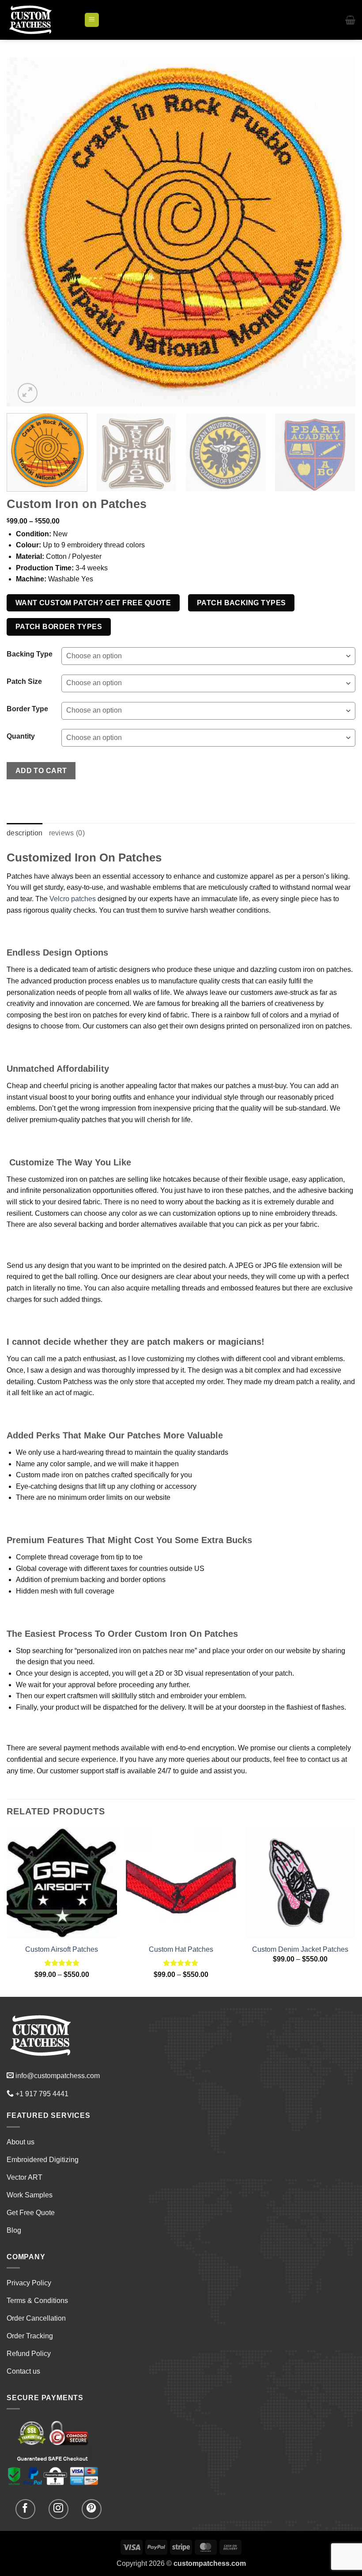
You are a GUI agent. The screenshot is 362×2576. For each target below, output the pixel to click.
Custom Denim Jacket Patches (300, 1949)
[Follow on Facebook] (25, 2509)
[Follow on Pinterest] (92, 2509)
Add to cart (41, 771)
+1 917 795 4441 (42, 2094)
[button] (92, 20)
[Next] (337, 232)
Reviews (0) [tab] (67, 833)
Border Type (27, 709)
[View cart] (350, 20)
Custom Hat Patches (181, 1949)
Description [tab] (25, 833)
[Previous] (25, 232)
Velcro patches (73, 899)
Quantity (21, 736)
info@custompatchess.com (58, 2076)
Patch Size (24, 682)
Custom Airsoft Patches (62, 1949)
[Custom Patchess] (42, 20)
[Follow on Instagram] (58, 2509)
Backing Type (30, 654)
